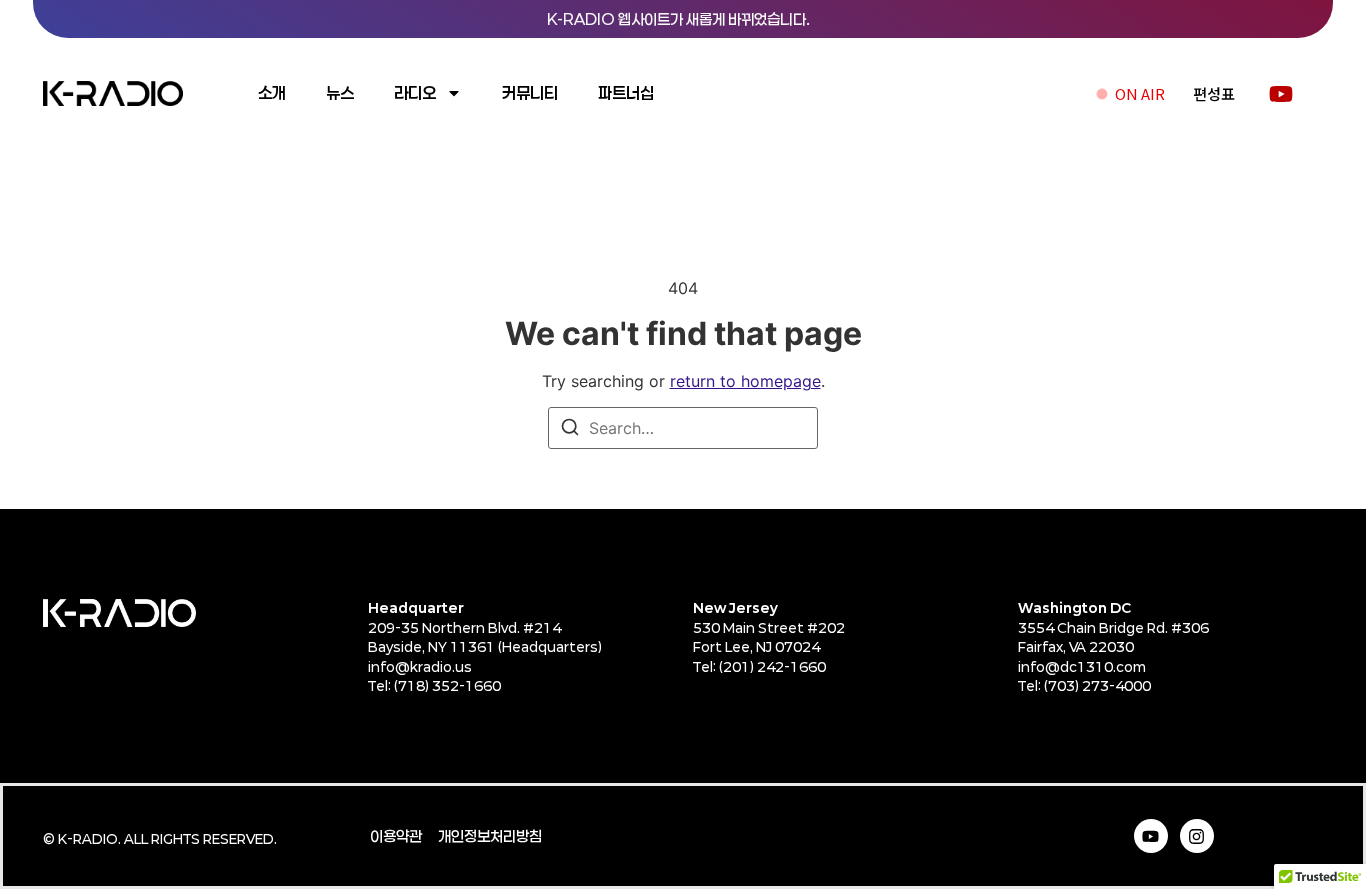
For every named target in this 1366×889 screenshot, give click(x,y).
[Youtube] (1151, 836)
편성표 (1214, 93)
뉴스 (340, 92)
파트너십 (626, 92)
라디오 (415, 92)
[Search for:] (683, 428)
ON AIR (1140, 93)
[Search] (570, 430)
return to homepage (745, 381)
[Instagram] (1197, 836)
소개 (272, 92)
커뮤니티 (530, 92)
